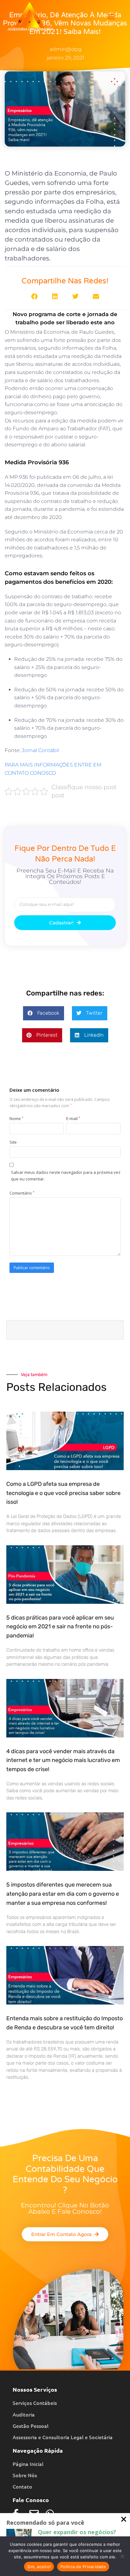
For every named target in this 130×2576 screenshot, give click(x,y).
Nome (16, 1118)
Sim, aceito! (39, 2567)
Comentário (22, 1193)
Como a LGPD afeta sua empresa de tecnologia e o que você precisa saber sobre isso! (63, 1493)
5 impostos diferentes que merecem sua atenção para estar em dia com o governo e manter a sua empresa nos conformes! (63, 1894)
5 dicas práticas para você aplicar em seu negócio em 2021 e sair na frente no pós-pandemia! (60, 1627)
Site (13, 1142)
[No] (122, 2556)
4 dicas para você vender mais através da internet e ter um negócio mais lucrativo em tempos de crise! (63, 1760)
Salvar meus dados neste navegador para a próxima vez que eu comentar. (66, 1176)
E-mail (73, 1118)
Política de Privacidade (83, 2567)
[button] (111, 17)
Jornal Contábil (40, 750)
